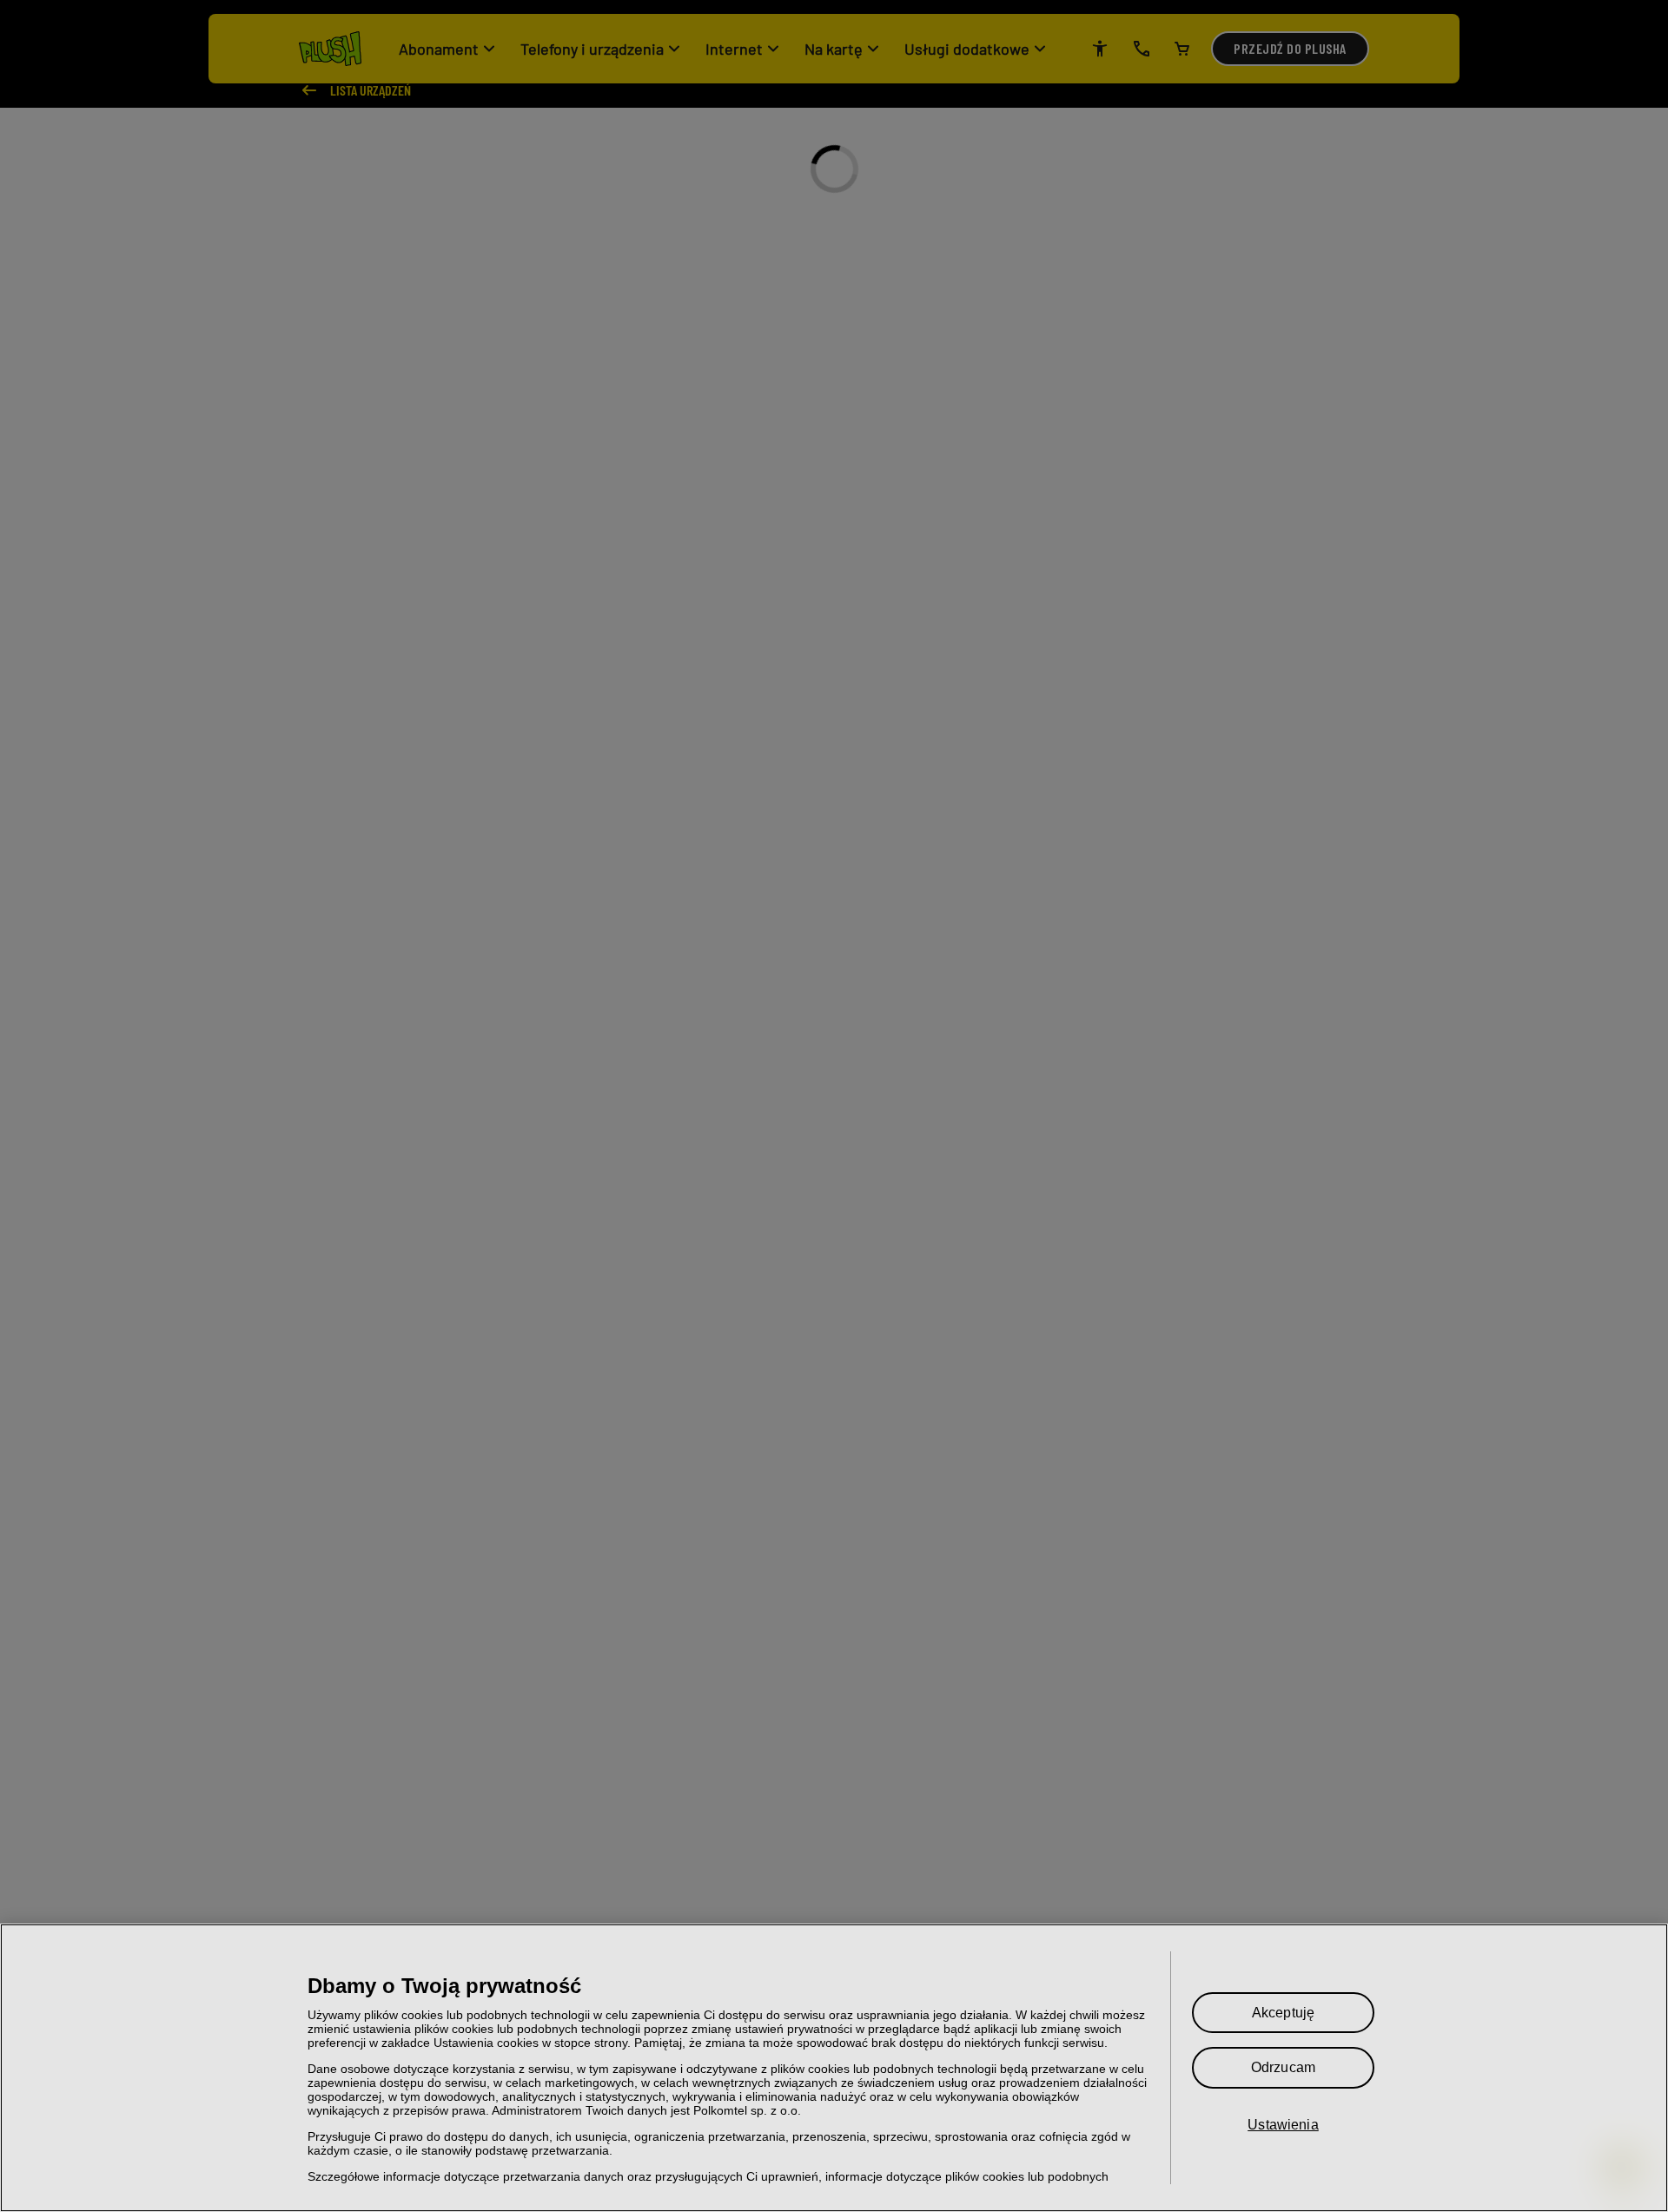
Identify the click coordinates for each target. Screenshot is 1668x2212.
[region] (834, 2068)
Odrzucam (1283, 2067)
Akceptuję (1283, 2013)
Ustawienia (1283, 2125)
